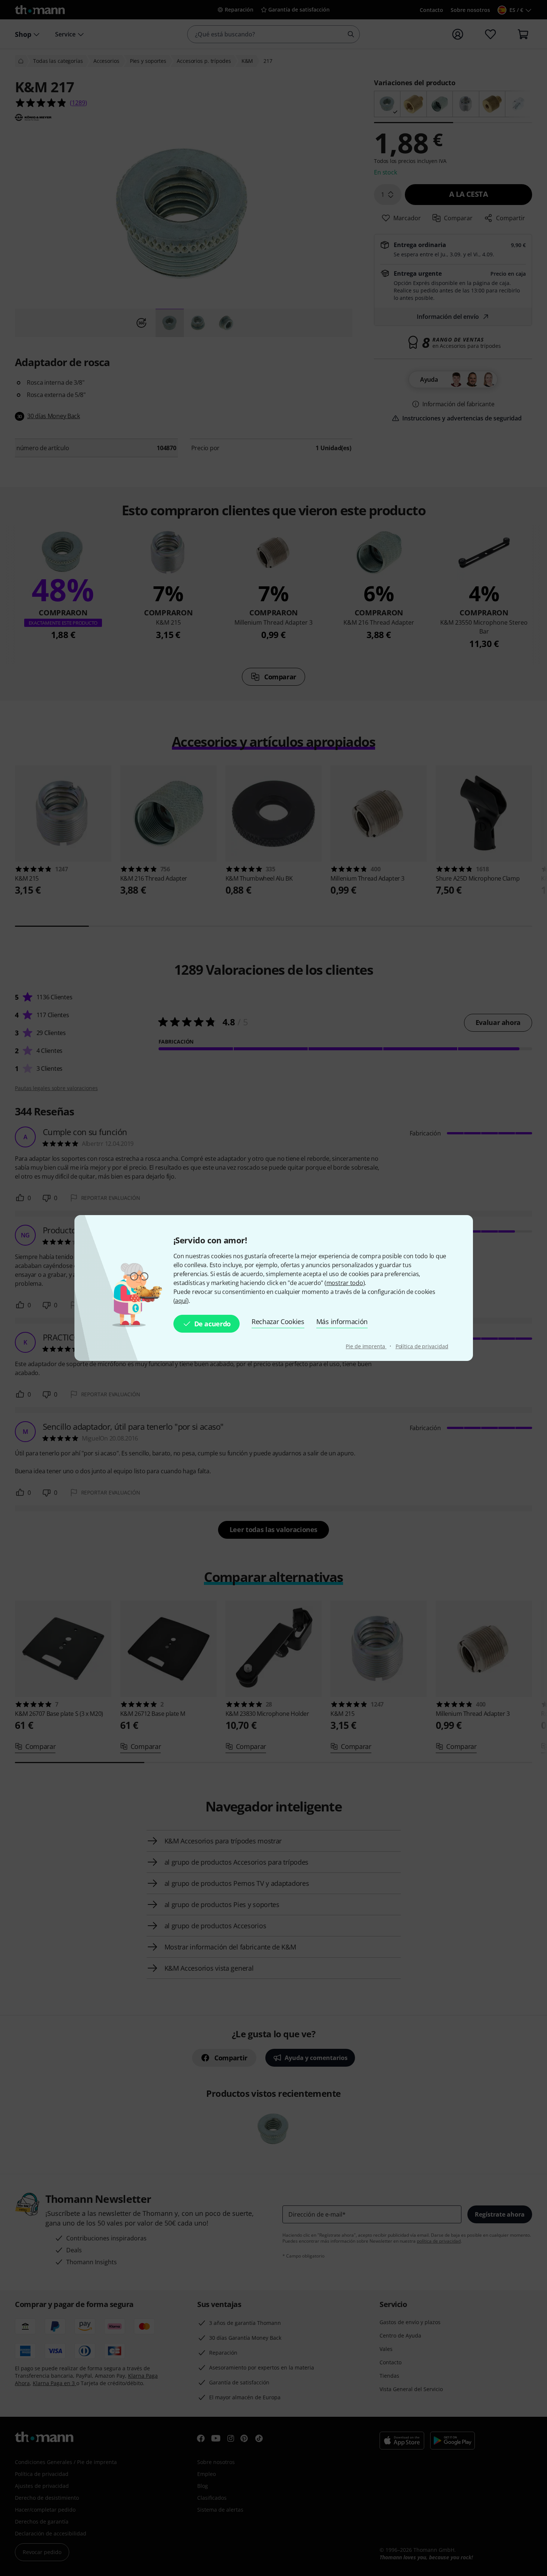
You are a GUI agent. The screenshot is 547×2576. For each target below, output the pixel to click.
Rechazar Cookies (278, 1321)
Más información (342, 1321)
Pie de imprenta (366, 1346)
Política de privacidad (422, 1346)
